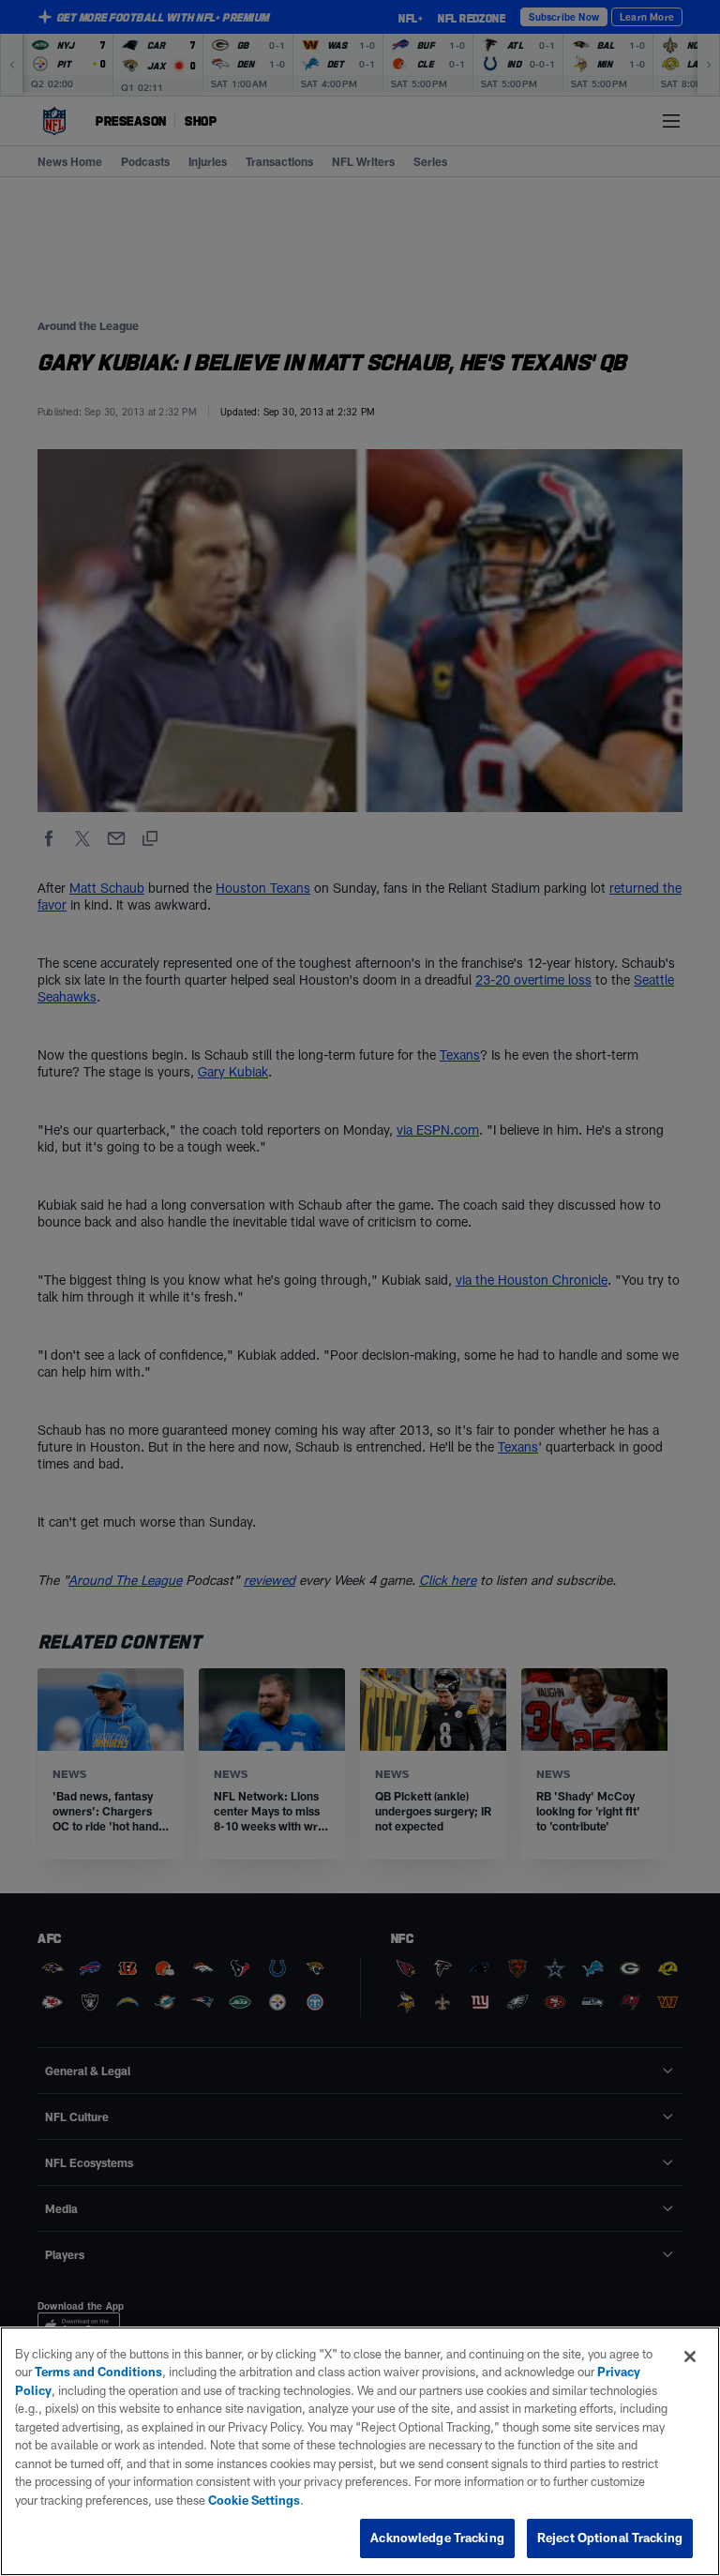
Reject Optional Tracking (610, 2538)
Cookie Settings (254, 2500)
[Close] (690, 2357)
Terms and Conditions (98, 2372)
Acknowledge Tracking (437, 2538)
